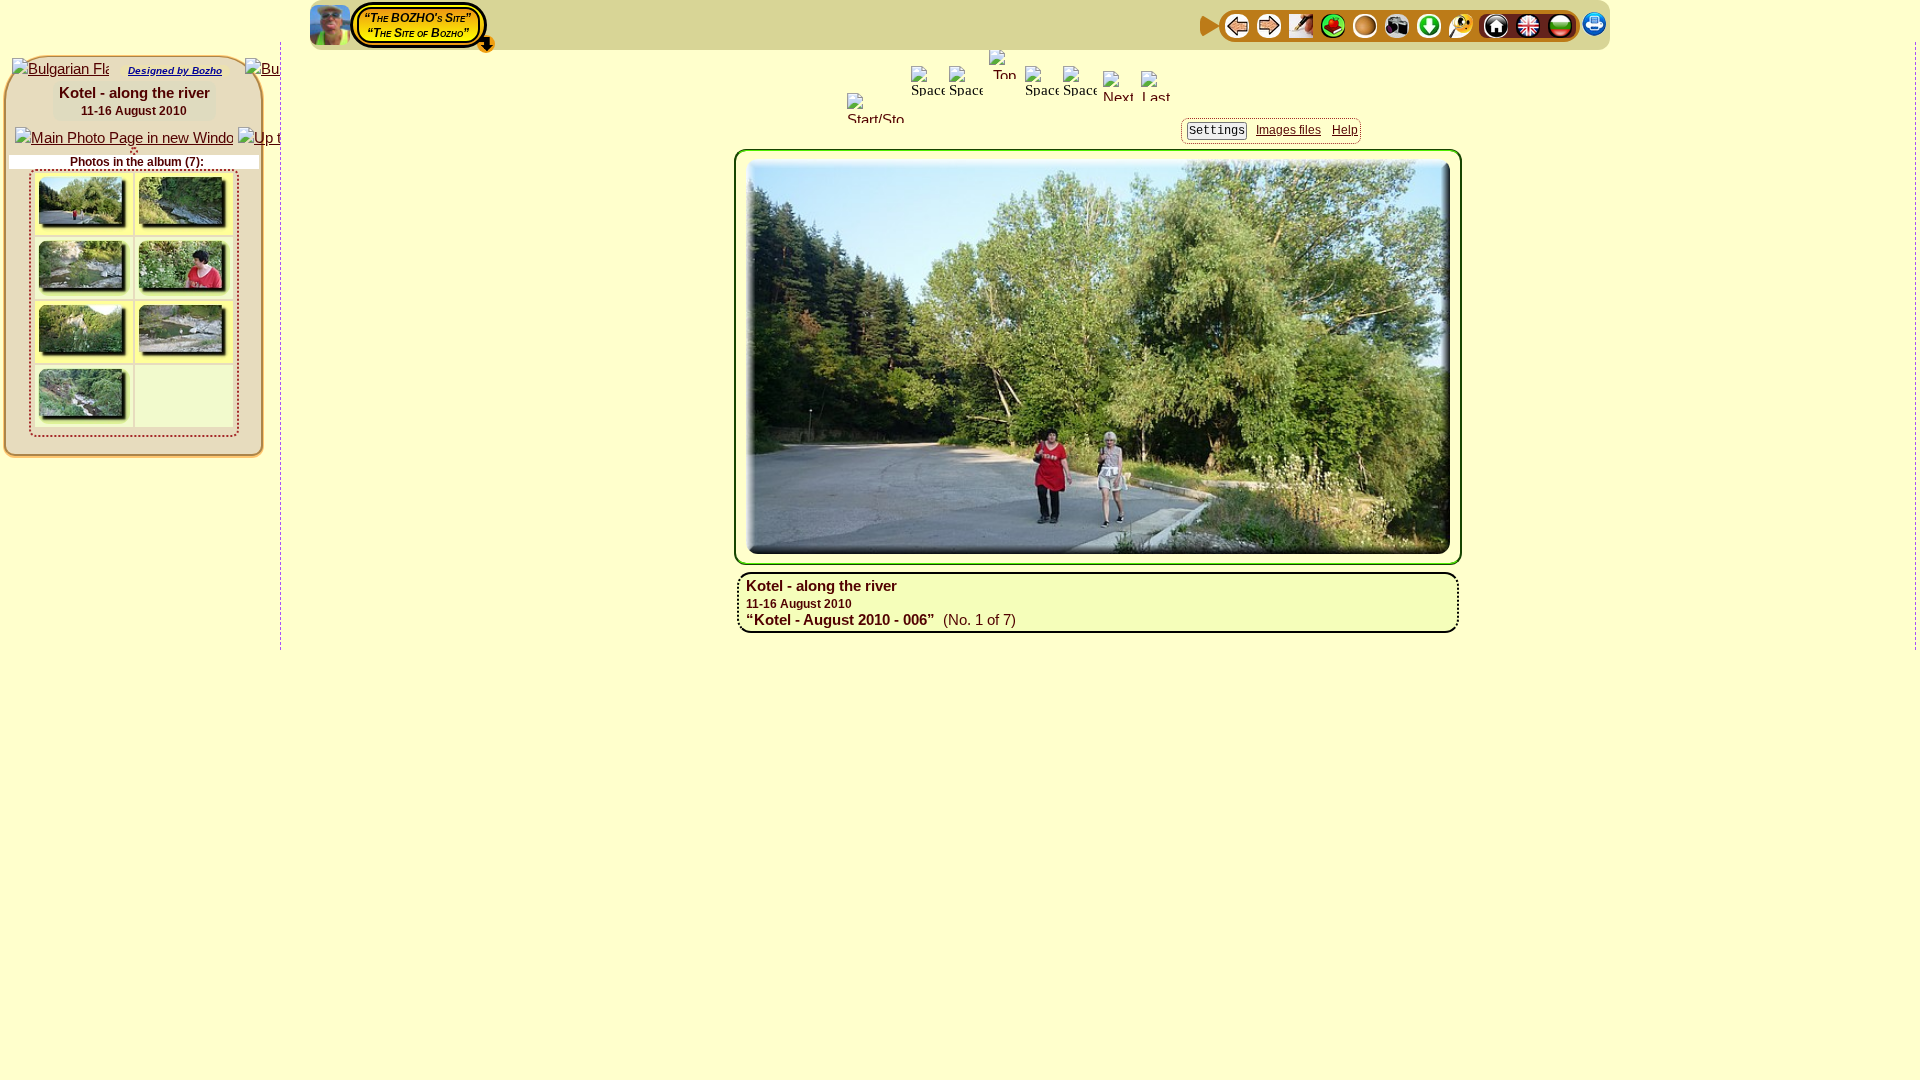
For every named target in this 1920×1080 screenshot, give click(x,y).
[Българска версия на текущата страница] (60, 69)
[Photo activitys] (1397, 24)
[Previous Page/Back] (1237, 24)
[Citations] (1333, 24)
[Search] (1461, 24)
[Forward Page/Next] (1269, 24)
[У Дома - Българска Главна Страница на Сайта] (1560, 24)
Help (1345, 130)
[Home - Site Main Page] (1496, 24)
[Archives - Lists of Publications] (1301, 24)
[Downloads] (1429, 24)
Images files (1288, 130)
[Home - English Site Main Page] (1528, 24)
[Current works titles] (1365, 24)
